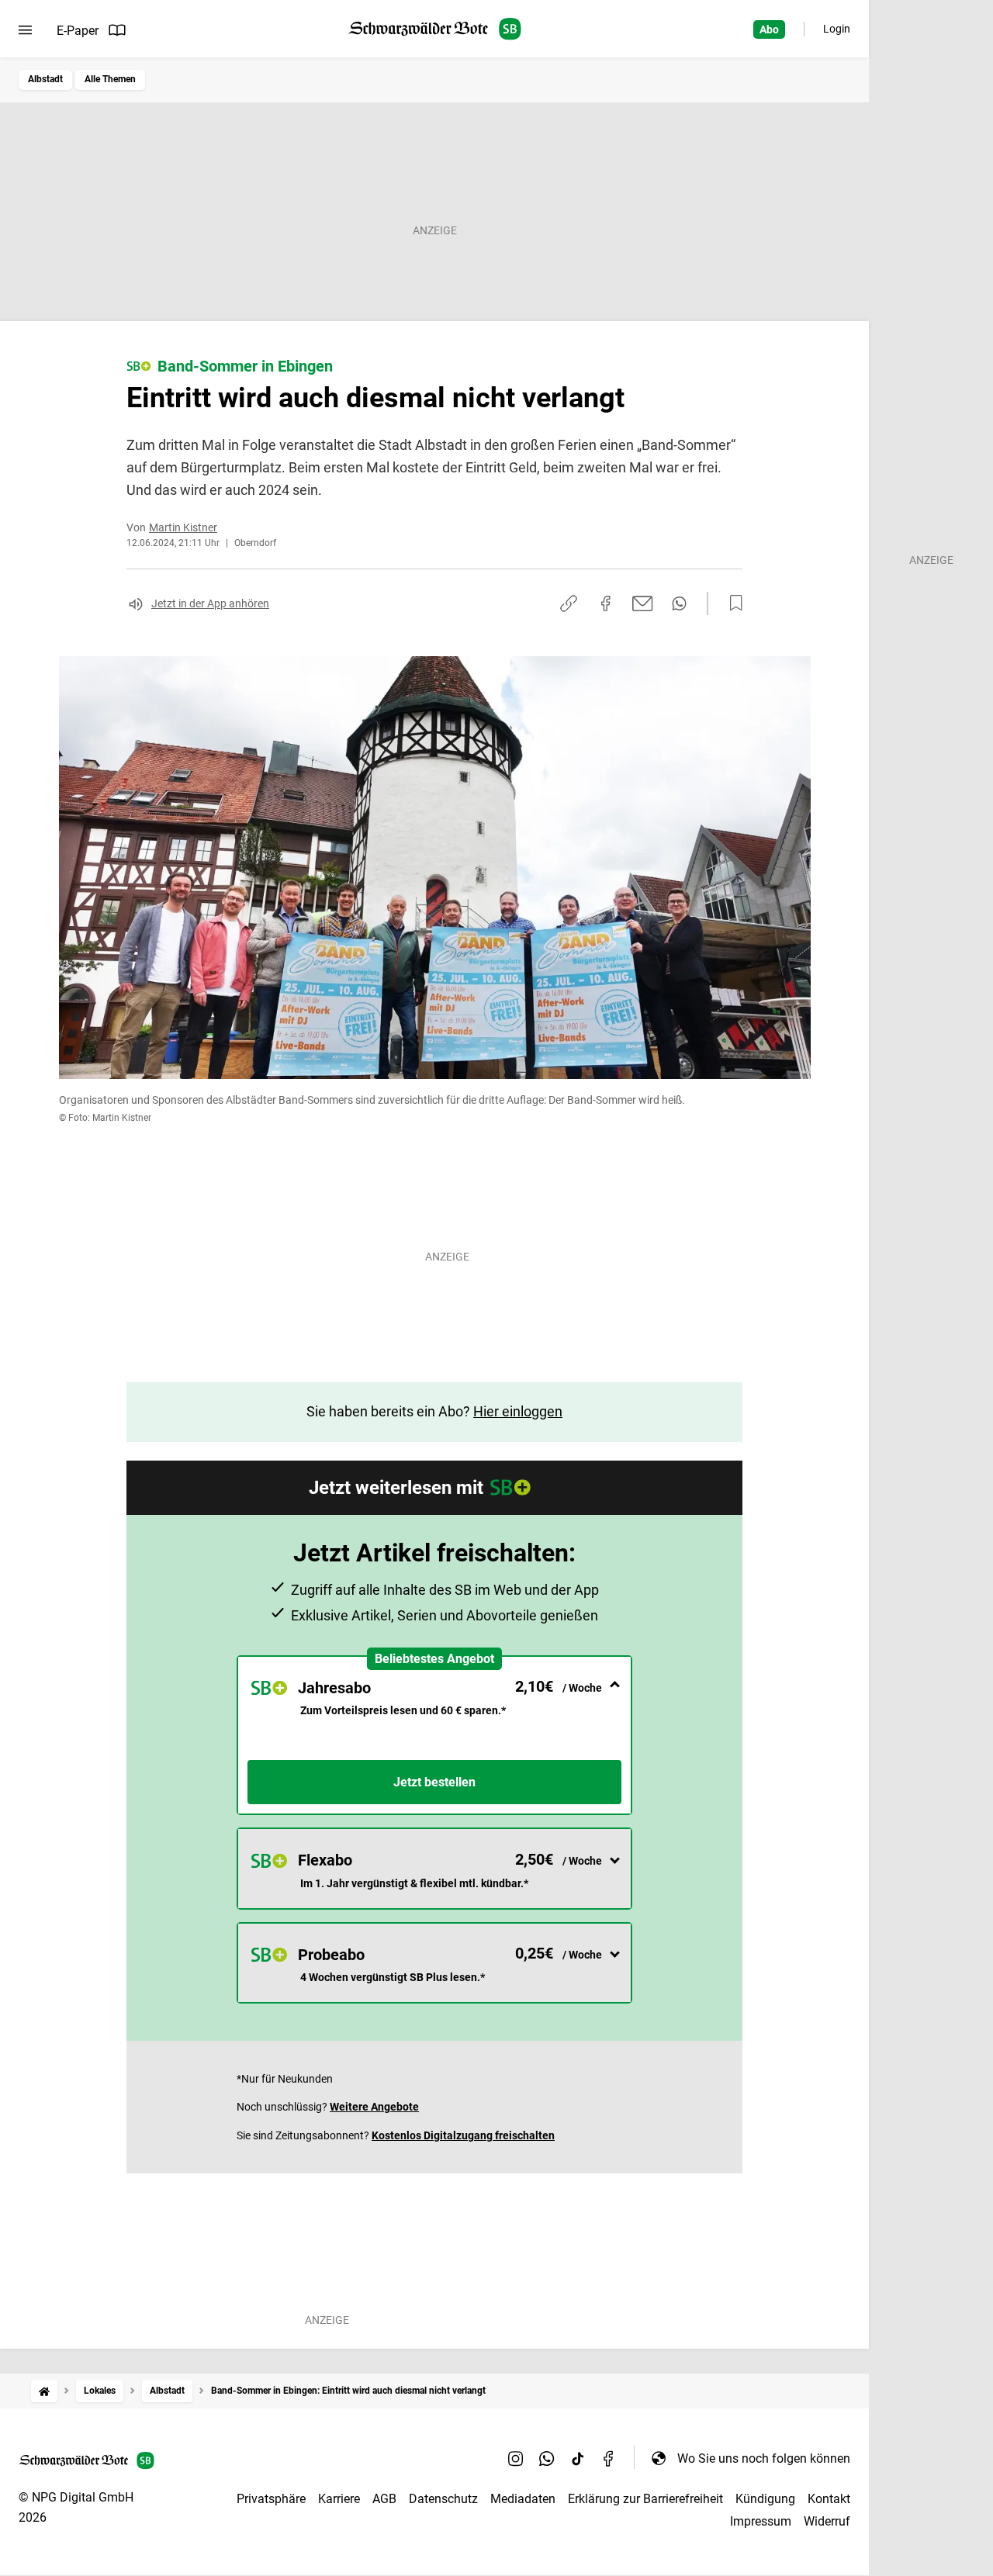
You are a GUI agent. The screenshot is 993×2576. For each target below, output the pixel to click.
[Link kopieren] (569, 603)
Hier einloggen (518, 1411)
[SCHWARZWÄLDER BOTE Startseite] (435, 29)
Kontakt (829, 2499)
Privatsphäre (271, 2499)
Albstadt (45, 79)
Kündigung (765, 2499)
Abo (769, 29)
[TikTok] (578, 2458)
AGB (384, 2499)
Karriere (339, 2499)
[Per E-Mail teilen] (643, 603)
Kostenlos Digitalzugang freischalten (463, 2135)
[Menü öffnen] (25, 30)
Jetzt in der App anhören (210, 603)
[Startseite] (44, 2391)
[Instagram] (516, 2458)
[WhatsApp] (547, 2458)
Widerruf (827, 2521)
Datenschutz (443, 2499)
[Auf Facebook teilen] (606, 603)
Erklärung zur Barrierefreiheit (645, 2499)
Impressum (761, 2521)
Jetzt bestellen (434, 1782)
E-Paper (78, 31)
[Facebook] (609, 2458)
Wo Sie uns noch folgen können (764, 2458)
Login (837, 29)
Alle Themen (110, 79)
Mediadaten (523, 2499)
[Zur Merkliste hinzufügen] (732, 603)
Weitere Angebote (374, 2107)
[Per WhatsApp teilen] (679, 603)
